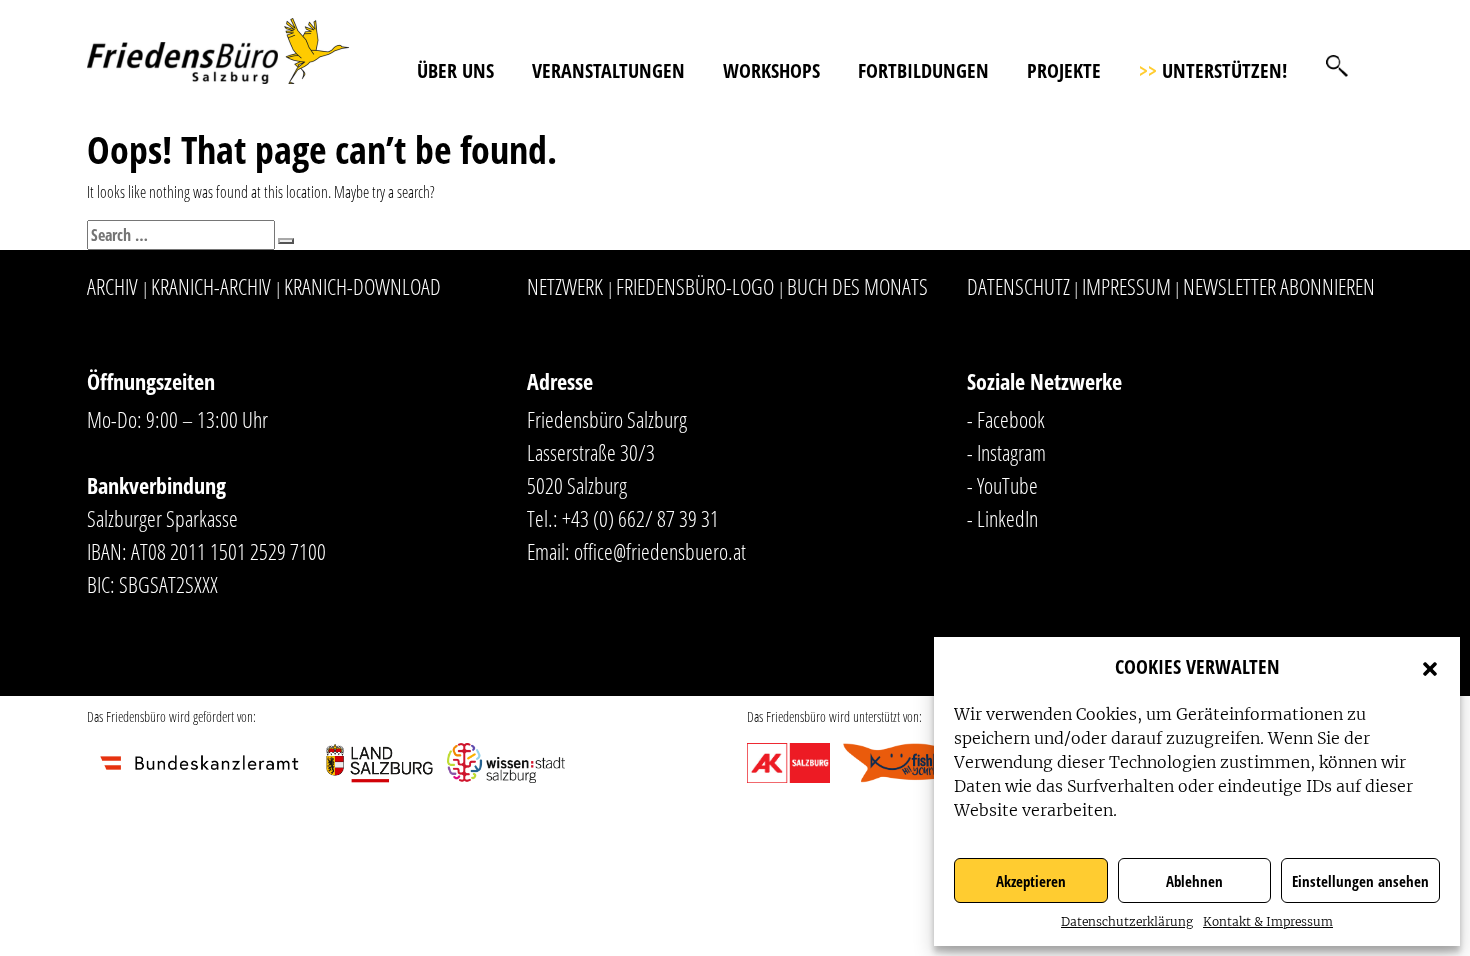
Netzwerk (565, 286)
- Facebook (1006, 419)
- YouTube (1002, 485)
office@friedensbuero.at (660, 551)
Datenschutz (1018, 286)
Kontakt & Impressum (1268, 921)
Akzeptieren (1031, 881)
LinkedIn (1007, 518)
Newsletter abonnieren (1279, 286)
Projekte (1064, 70)
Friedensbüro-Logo (695, 286)
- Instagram (1006, 452)
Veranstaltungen (608, 70)
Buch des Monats (857, 286)
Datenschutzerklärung (1127, 921)
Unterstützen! (1213, 70)
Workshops (771, 70)
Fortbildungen (923, 70)
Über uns (455, 70)
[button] (1430, 667)
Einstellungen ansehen (1360, 881)
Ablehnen (1194, 881)
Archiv (112, 286)
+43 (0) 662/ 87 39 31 (640, 518)
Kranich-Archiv (211, 286)
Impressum (1126, 286)
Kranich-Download (362, 286)
